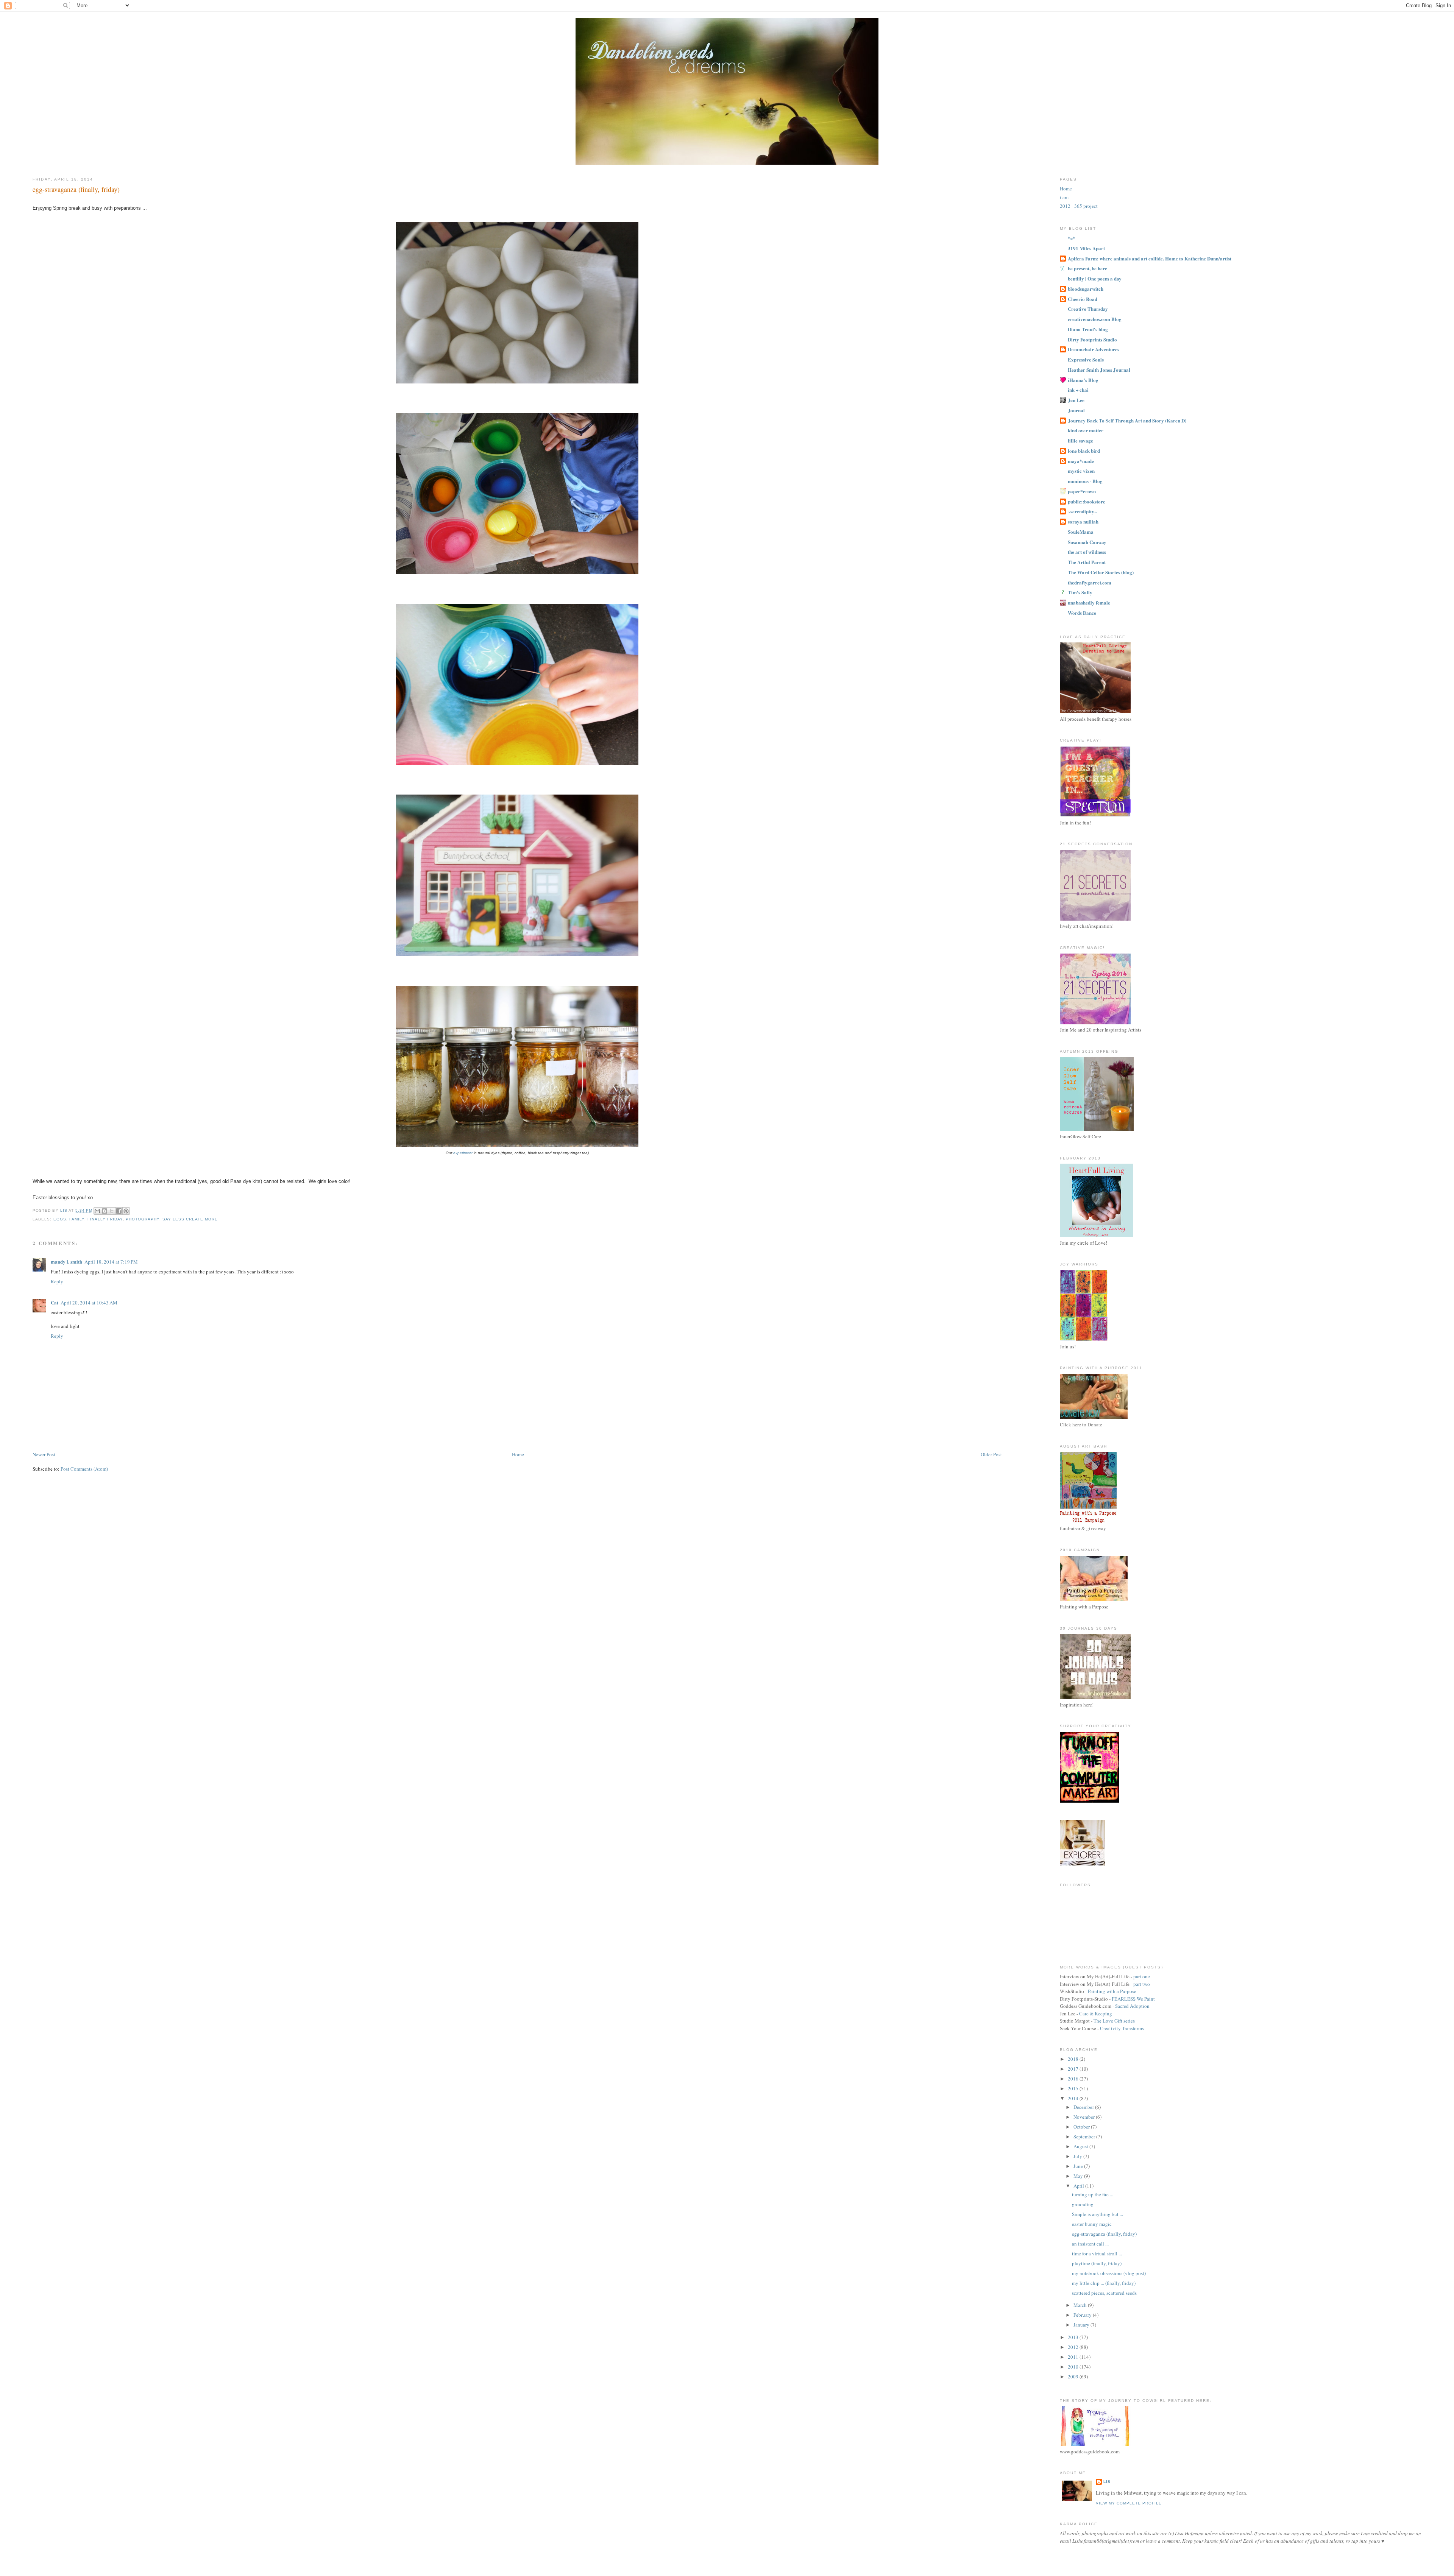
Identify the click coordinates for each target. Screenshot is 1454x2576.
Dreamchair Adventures (1094, 349)
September (1085, 2137)
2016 (1074, 2079)
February (1083, 2315)
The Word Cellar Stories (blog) (1101, 572)
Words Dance (1082, 613)
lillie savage (1080, 440)
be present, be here (1087, 268)
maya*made (1081, 461)
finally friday (105, 1219)
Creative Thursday (1088, 309)
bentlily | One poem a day (1095, 278)
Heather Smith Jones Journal (1099, 370)
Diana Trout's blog (1088, 329)
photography (143, 1219)
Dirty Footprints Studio (1092, 339)
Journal (1076, 410)
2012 (1074, 2347)
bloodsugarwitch (1086, 289)
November (1085, 2117)
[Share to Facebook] (119, 1211)
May (1079, 2176)
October (1082, 2127)
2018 (1074, 2059)
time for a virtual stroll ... (1097, 2253)
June (1079, 2166)
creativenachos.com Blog (1095, 319)
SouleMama (1081, 532)
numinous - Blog (1085, 481)
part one (1142, 1976)
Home (518, 1454)
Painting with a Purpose (1112, 1991)
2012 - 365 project (1079, 206)
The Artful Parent (1087, 562)
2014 (1074, 2098)
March (1081, 2305)
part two (1142, 1984)
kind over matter (1086, 430)
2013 (1074, 2337)
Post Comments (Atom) (84, 1469)
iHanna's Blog (1083, 380)
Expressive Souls (1086, 359)
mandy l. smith (66, 1262)
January (1082, 2325)
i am (1064, 197)
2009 (1074, 2377)
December (1084, 2107)
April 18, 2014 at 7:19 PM (111, 1262)
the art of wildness (1087, 552)
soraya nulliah (1083, 521)
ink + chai (1078, 390)
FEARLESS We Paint (1133, 1999)
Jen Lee (1076, 400)
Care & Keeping (1096, 2013)
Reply (57, 1281)
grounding (1083, 2204)
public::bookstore (1087, 501)
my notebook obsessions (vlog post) (1109, 2273)
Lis (1107, 2482)
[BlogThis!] (105, 1211)
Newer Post (44, 1454)
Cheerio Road (1083, 299)
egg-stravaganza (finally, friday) (1104, 2234)
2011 (1074, 2357)
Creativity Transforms (1122, 2028)
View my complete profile (1129, 2503)
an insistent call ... (1090, 2244)
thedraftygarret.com (1090, 582)
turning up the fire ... (1093, 2194)
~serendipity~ (1082, 511)
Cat (55, 1302)
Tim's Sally (1080, 592)
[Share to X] (112, 1211)
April (1079, 2186)
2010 (1074, 2367)
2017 (1074, 2069)
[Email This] (97, 1211)
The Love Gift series (1114, 2021)
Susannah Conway (1087, 542)
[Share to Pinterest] (126, 1211)
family (77, 1219)
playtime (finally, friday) (1097, 2263)
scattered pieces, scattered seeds (1104, 2293)
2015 (1074, 2088)
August (1081, 2146)
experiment (463, 1153)
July (1078, 2156)
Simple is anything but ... (1098, 2214)
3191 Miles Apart (1086, 248)
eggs (60, 1219)
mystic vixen (1081, 471)
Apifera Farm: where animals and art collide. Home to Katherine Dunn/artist (1150, 258)
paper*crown (1082, 491)
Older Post (991, 1454)
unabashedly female (1089, 602)
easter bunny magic (1092, 2224)
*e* (1072, 238)
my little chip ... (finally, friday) (1104, 2283)
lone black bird (1084, 451)
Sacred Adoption (1132, 2006)
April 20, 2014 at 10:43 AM (89, 1303)
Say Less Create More (190, 1219)
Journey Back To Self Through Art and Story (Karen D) (1127, 420)
